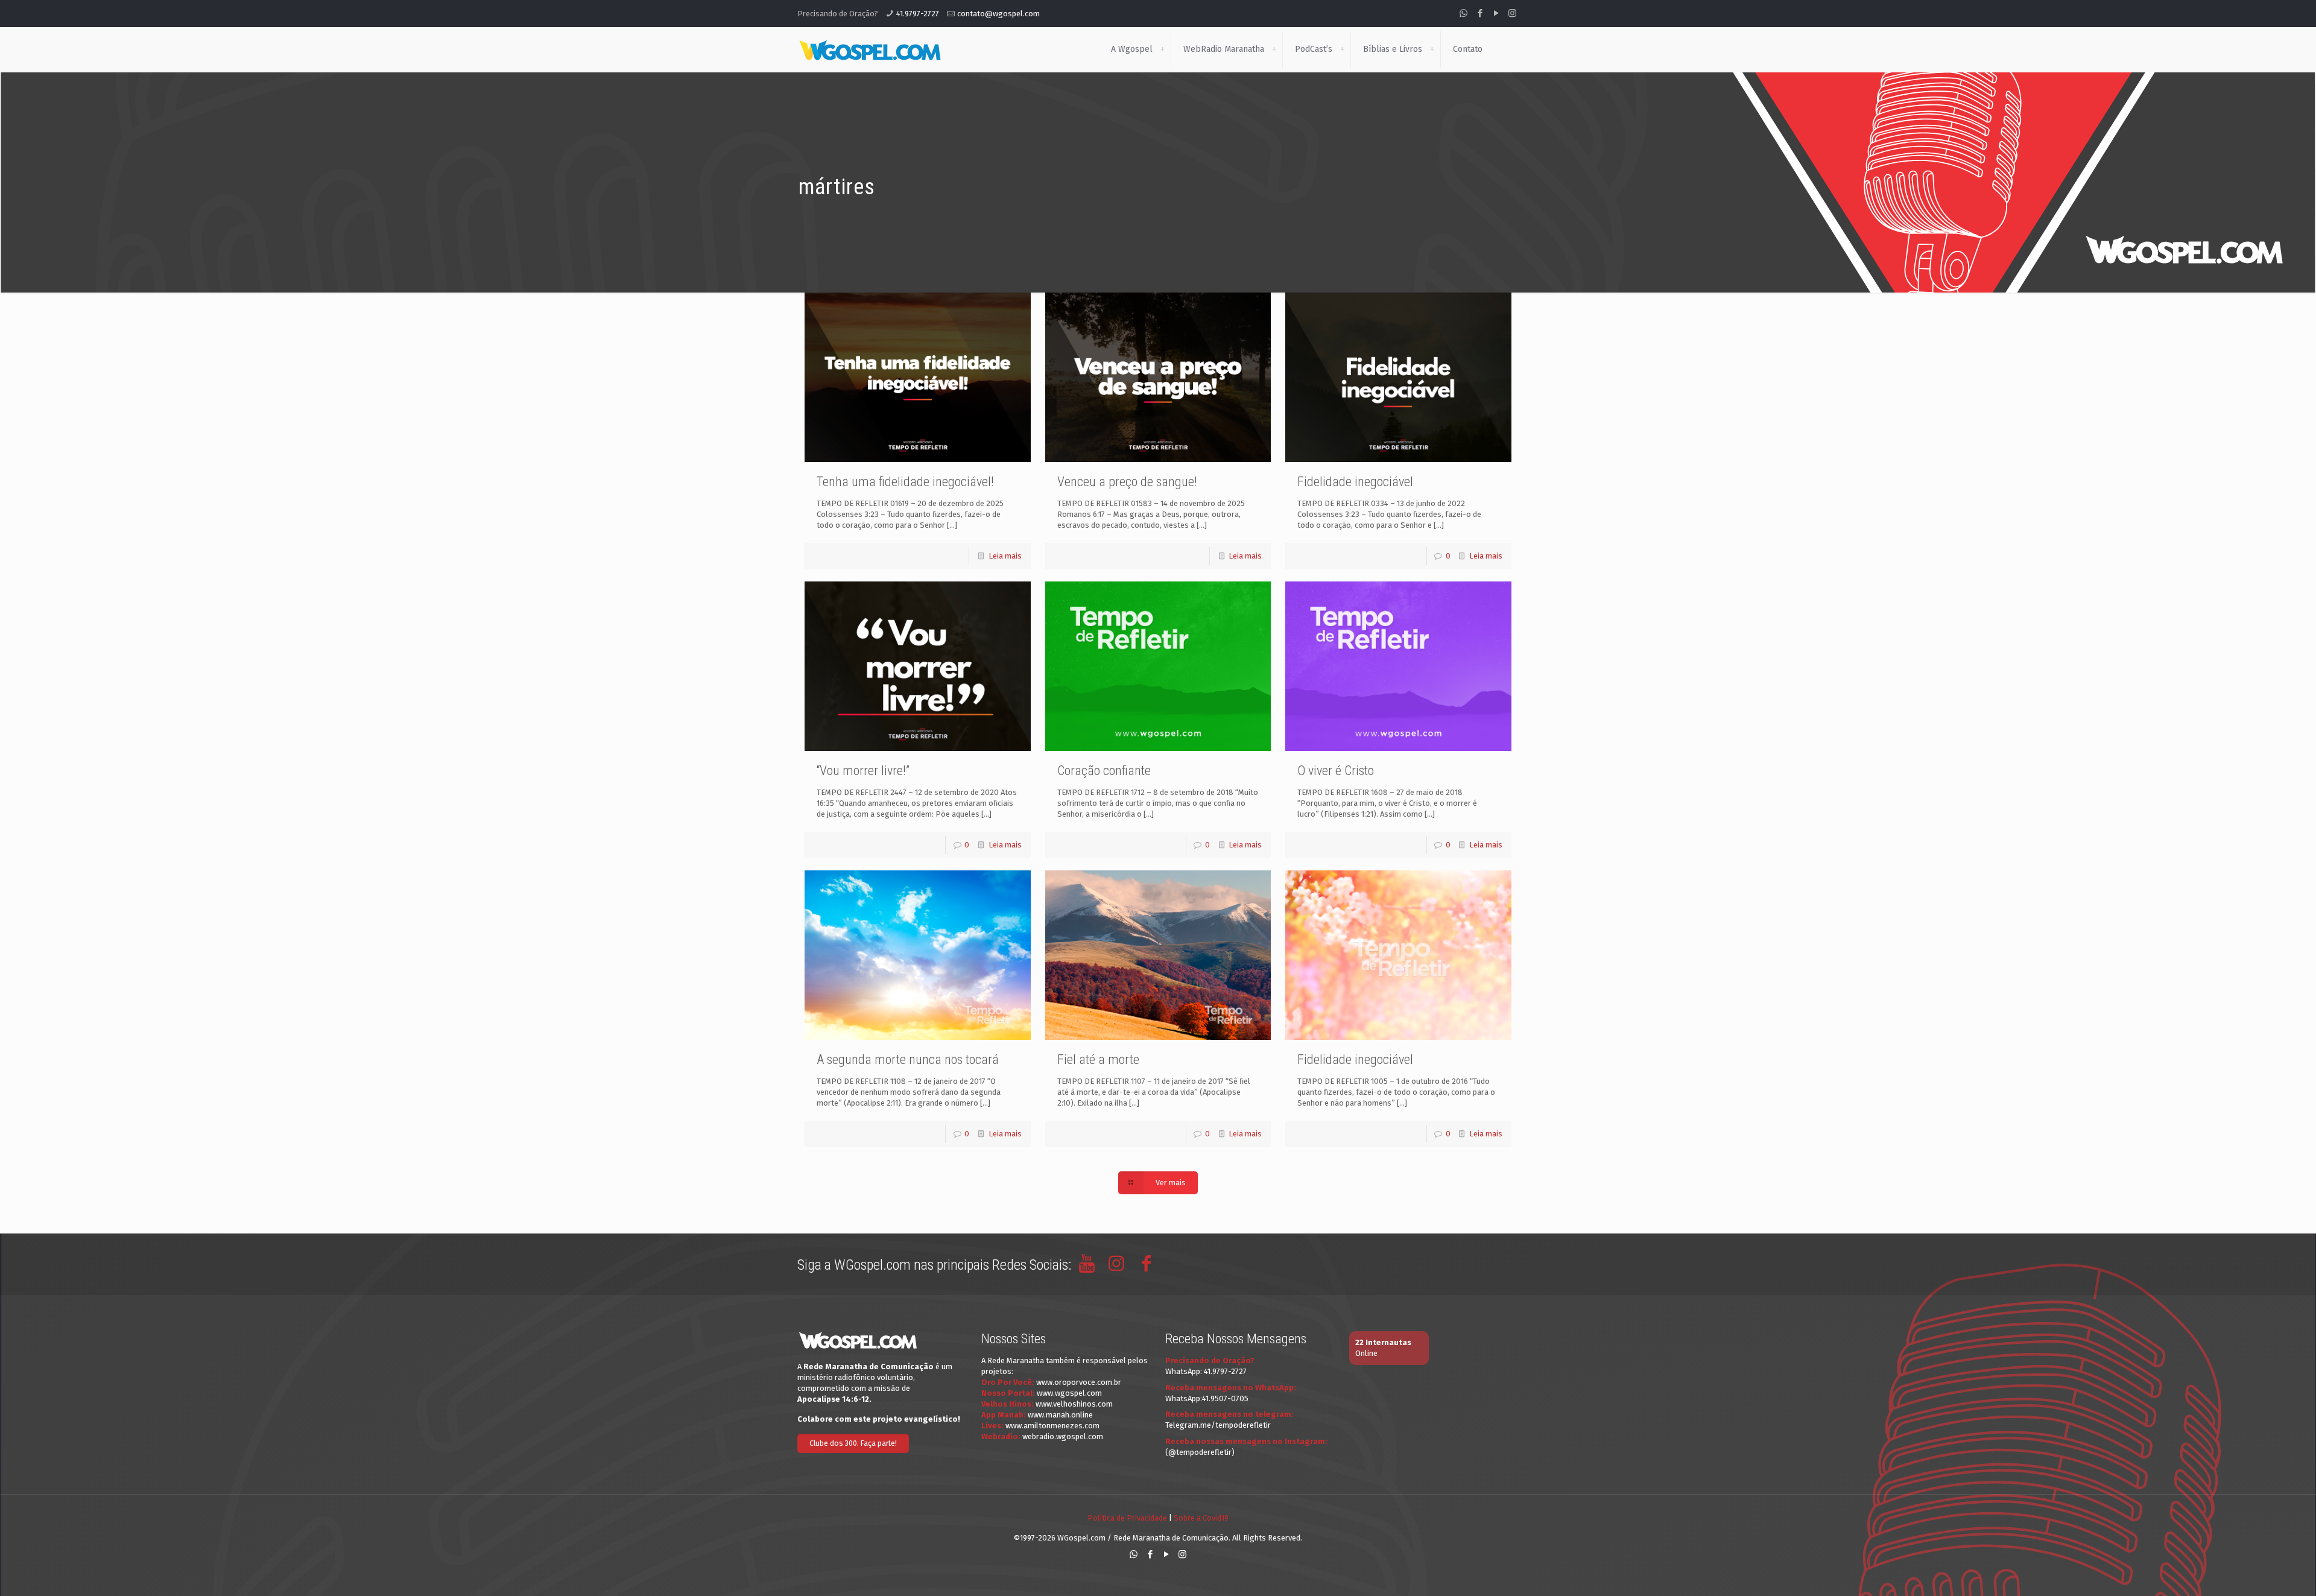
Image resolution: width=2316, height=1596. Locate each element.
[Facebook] (1480, 13)
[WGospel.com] (870, 49)
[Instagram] (1512, 13)
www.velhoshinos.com (1074, 1404)
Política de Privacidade (1127, 1518)
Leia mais (1005, 556)
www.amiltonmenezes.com (1052, 1426)
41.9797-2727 (918, 14)
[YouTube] (1496, 13)
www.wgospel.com (1069, 1393)
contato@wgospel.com (998, 14)
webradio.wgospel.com (1063, 1436)
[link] (1162, 49)
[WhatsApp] (1463, 13)
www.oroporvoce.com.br (1079, 1382)
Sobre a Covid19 (1201, 1518)
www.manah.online (1060, 1415)
